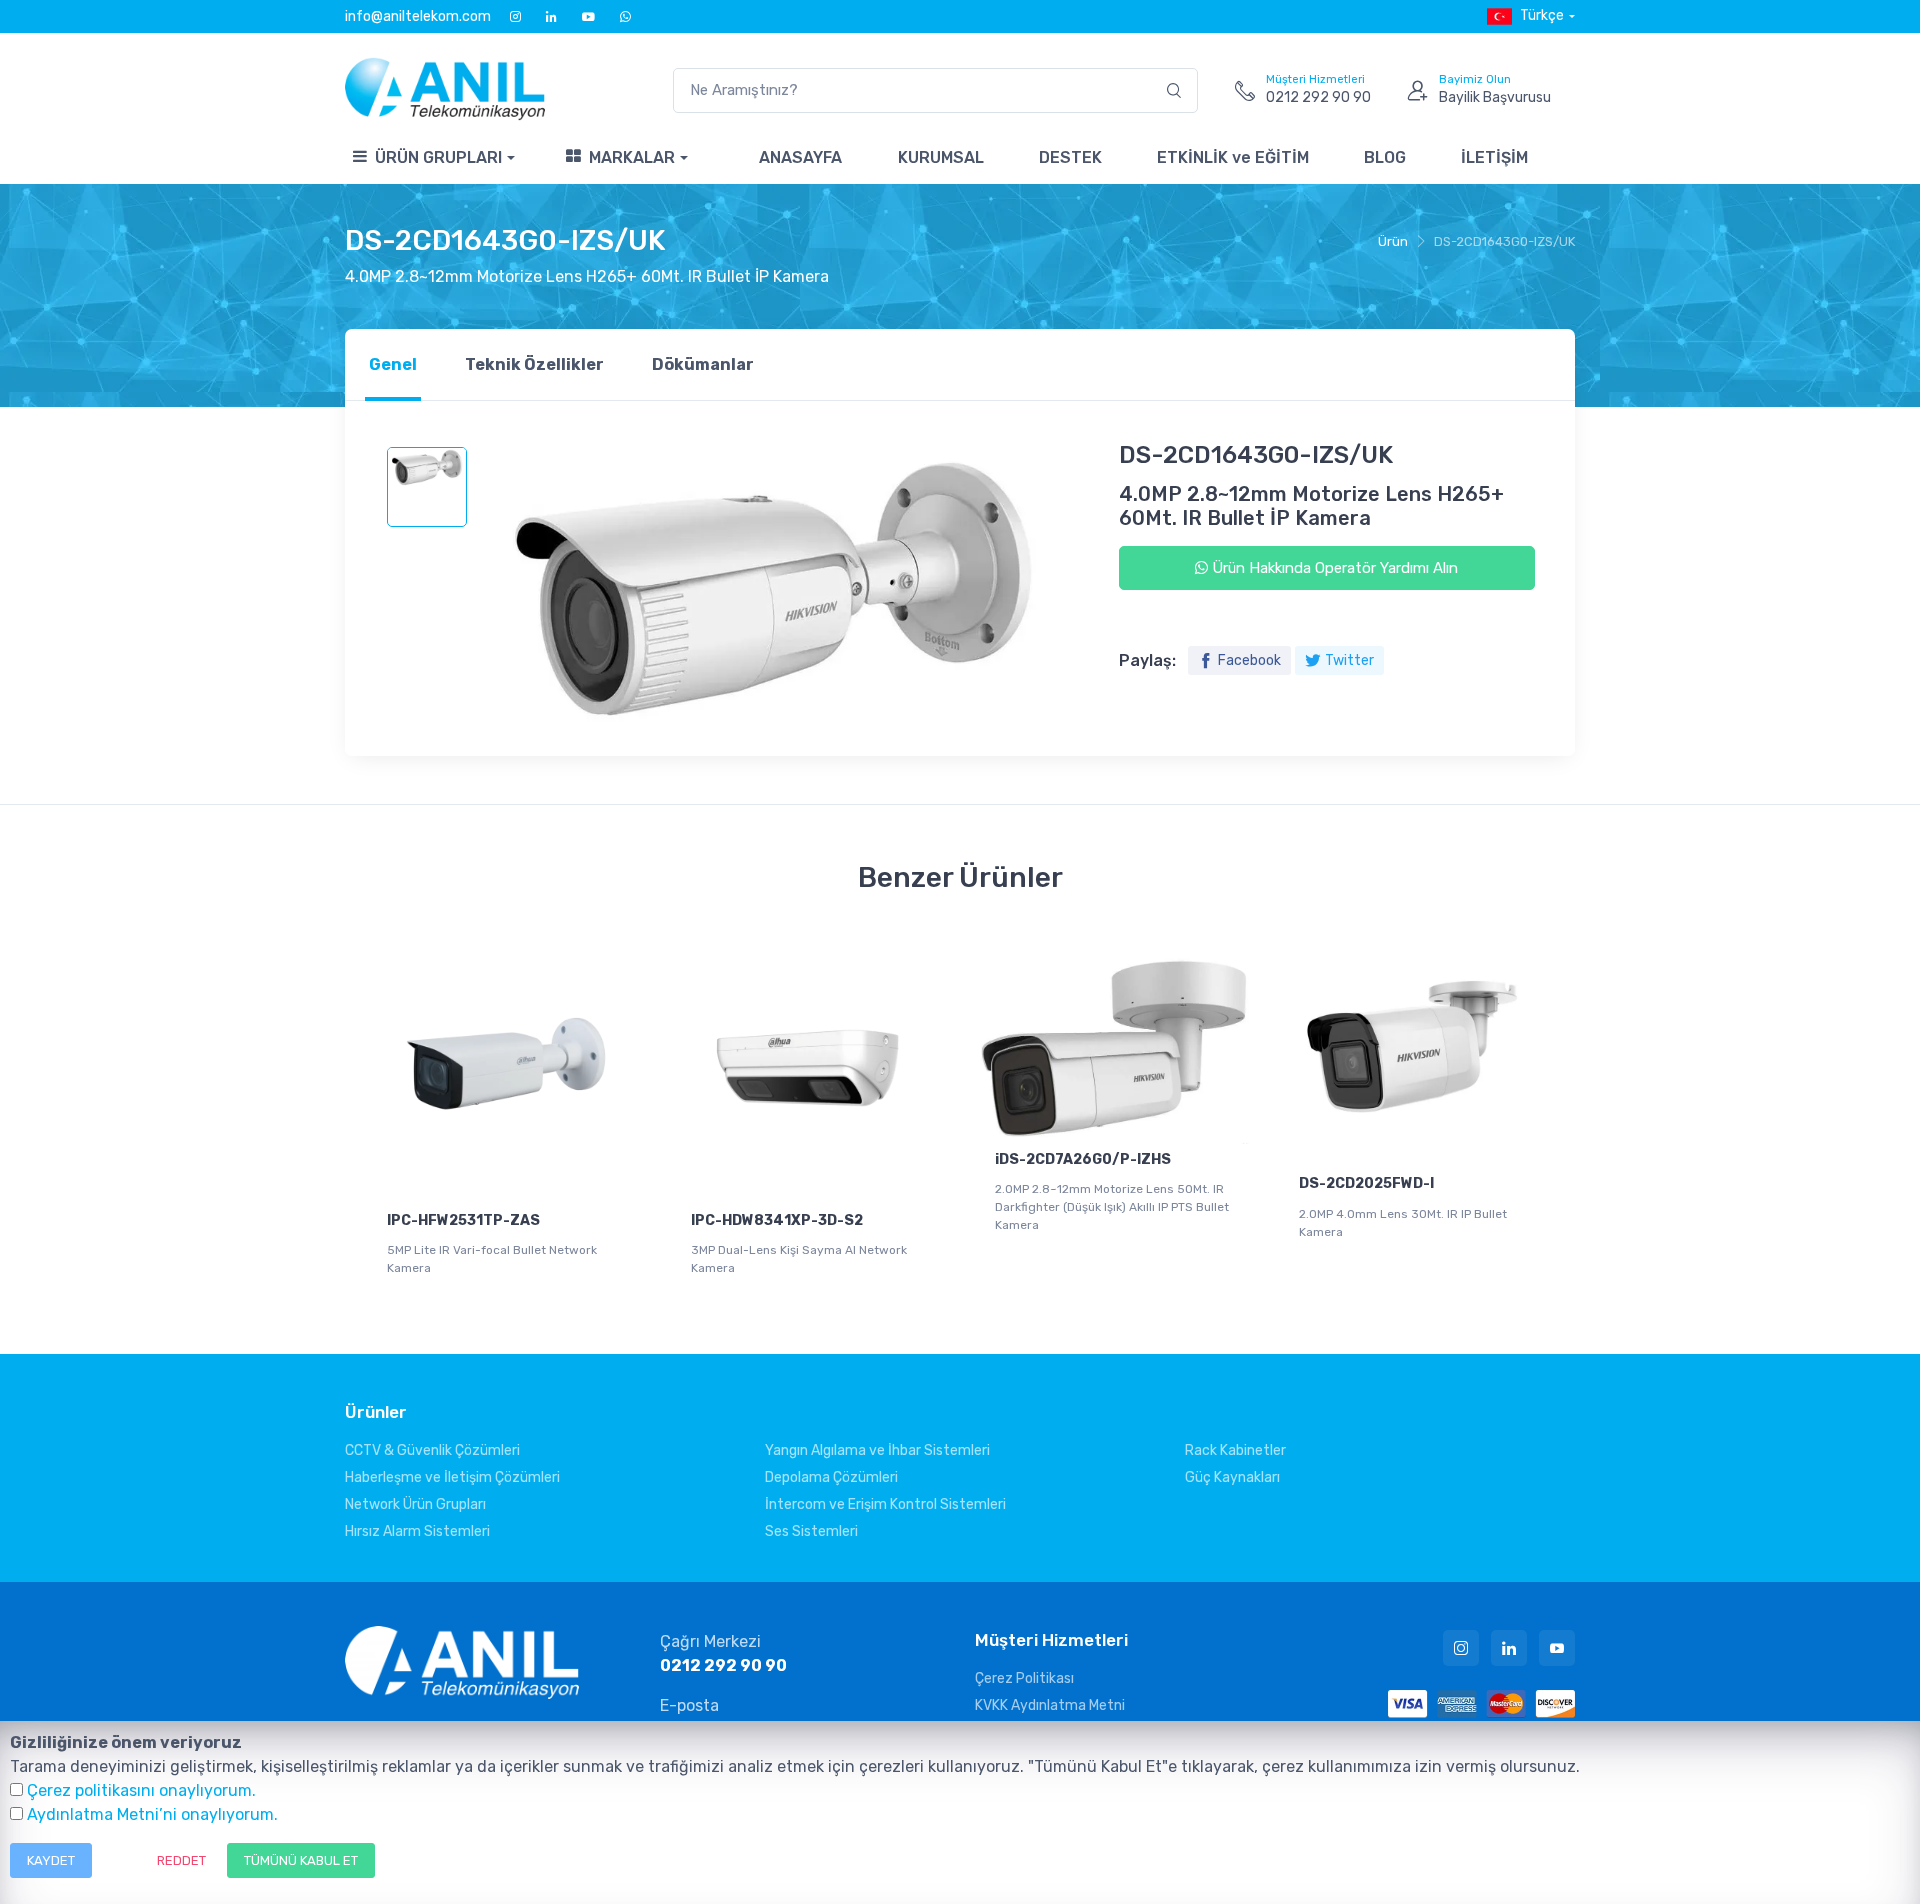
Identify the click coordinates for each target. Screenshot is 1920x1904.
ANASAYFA (800, 157)
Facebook (1249, 660)
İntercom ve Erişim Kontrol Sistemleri (885, 1504)
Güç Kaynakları (1232, 1477)
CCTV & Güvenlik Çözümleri (432, 1450)
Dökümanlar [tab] (703, 364)
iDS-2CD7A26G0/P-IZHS (1083, 1159)
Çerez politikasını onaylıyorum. (141, 1790)
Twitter (1349, 660)
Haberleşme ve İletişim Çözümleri (452, 1477)
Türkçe (1542, 15)
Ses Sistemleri (811, 1531)
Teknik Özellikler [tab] (534, 364)
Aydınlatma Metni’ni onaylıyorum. (152, 1814)
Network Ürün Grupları (415, 1504)
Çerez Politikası (1024, 1678)
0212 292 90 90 (723, 1665)
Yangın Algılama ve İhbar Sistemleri (877, 1450)
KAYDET (51, 1860)
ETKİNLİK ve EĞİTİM (1233, 157)
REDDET (181, 1860)
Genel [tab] (393, 364)
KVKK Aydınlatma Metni (1050, 1705)
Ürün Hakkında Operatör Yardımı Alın (1333, 568)
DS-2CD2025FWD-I (1366, 1183)
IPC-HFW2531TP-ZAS (463, 1220)
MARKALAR (632, 157)
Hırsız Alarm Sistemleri (417, 1531)
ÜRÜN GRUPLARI (438, 157)
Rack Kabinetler (1235, 1450)
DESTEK (1070, 157)
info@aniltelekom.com (418, 16)
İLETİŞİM (1494, 157)
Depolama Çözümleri (831, 1477)
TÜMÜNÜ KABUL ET (301, 1860)
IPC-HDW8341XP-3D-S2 (777, 1220)
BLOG (1385, 157)
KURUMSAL (941, 157)
